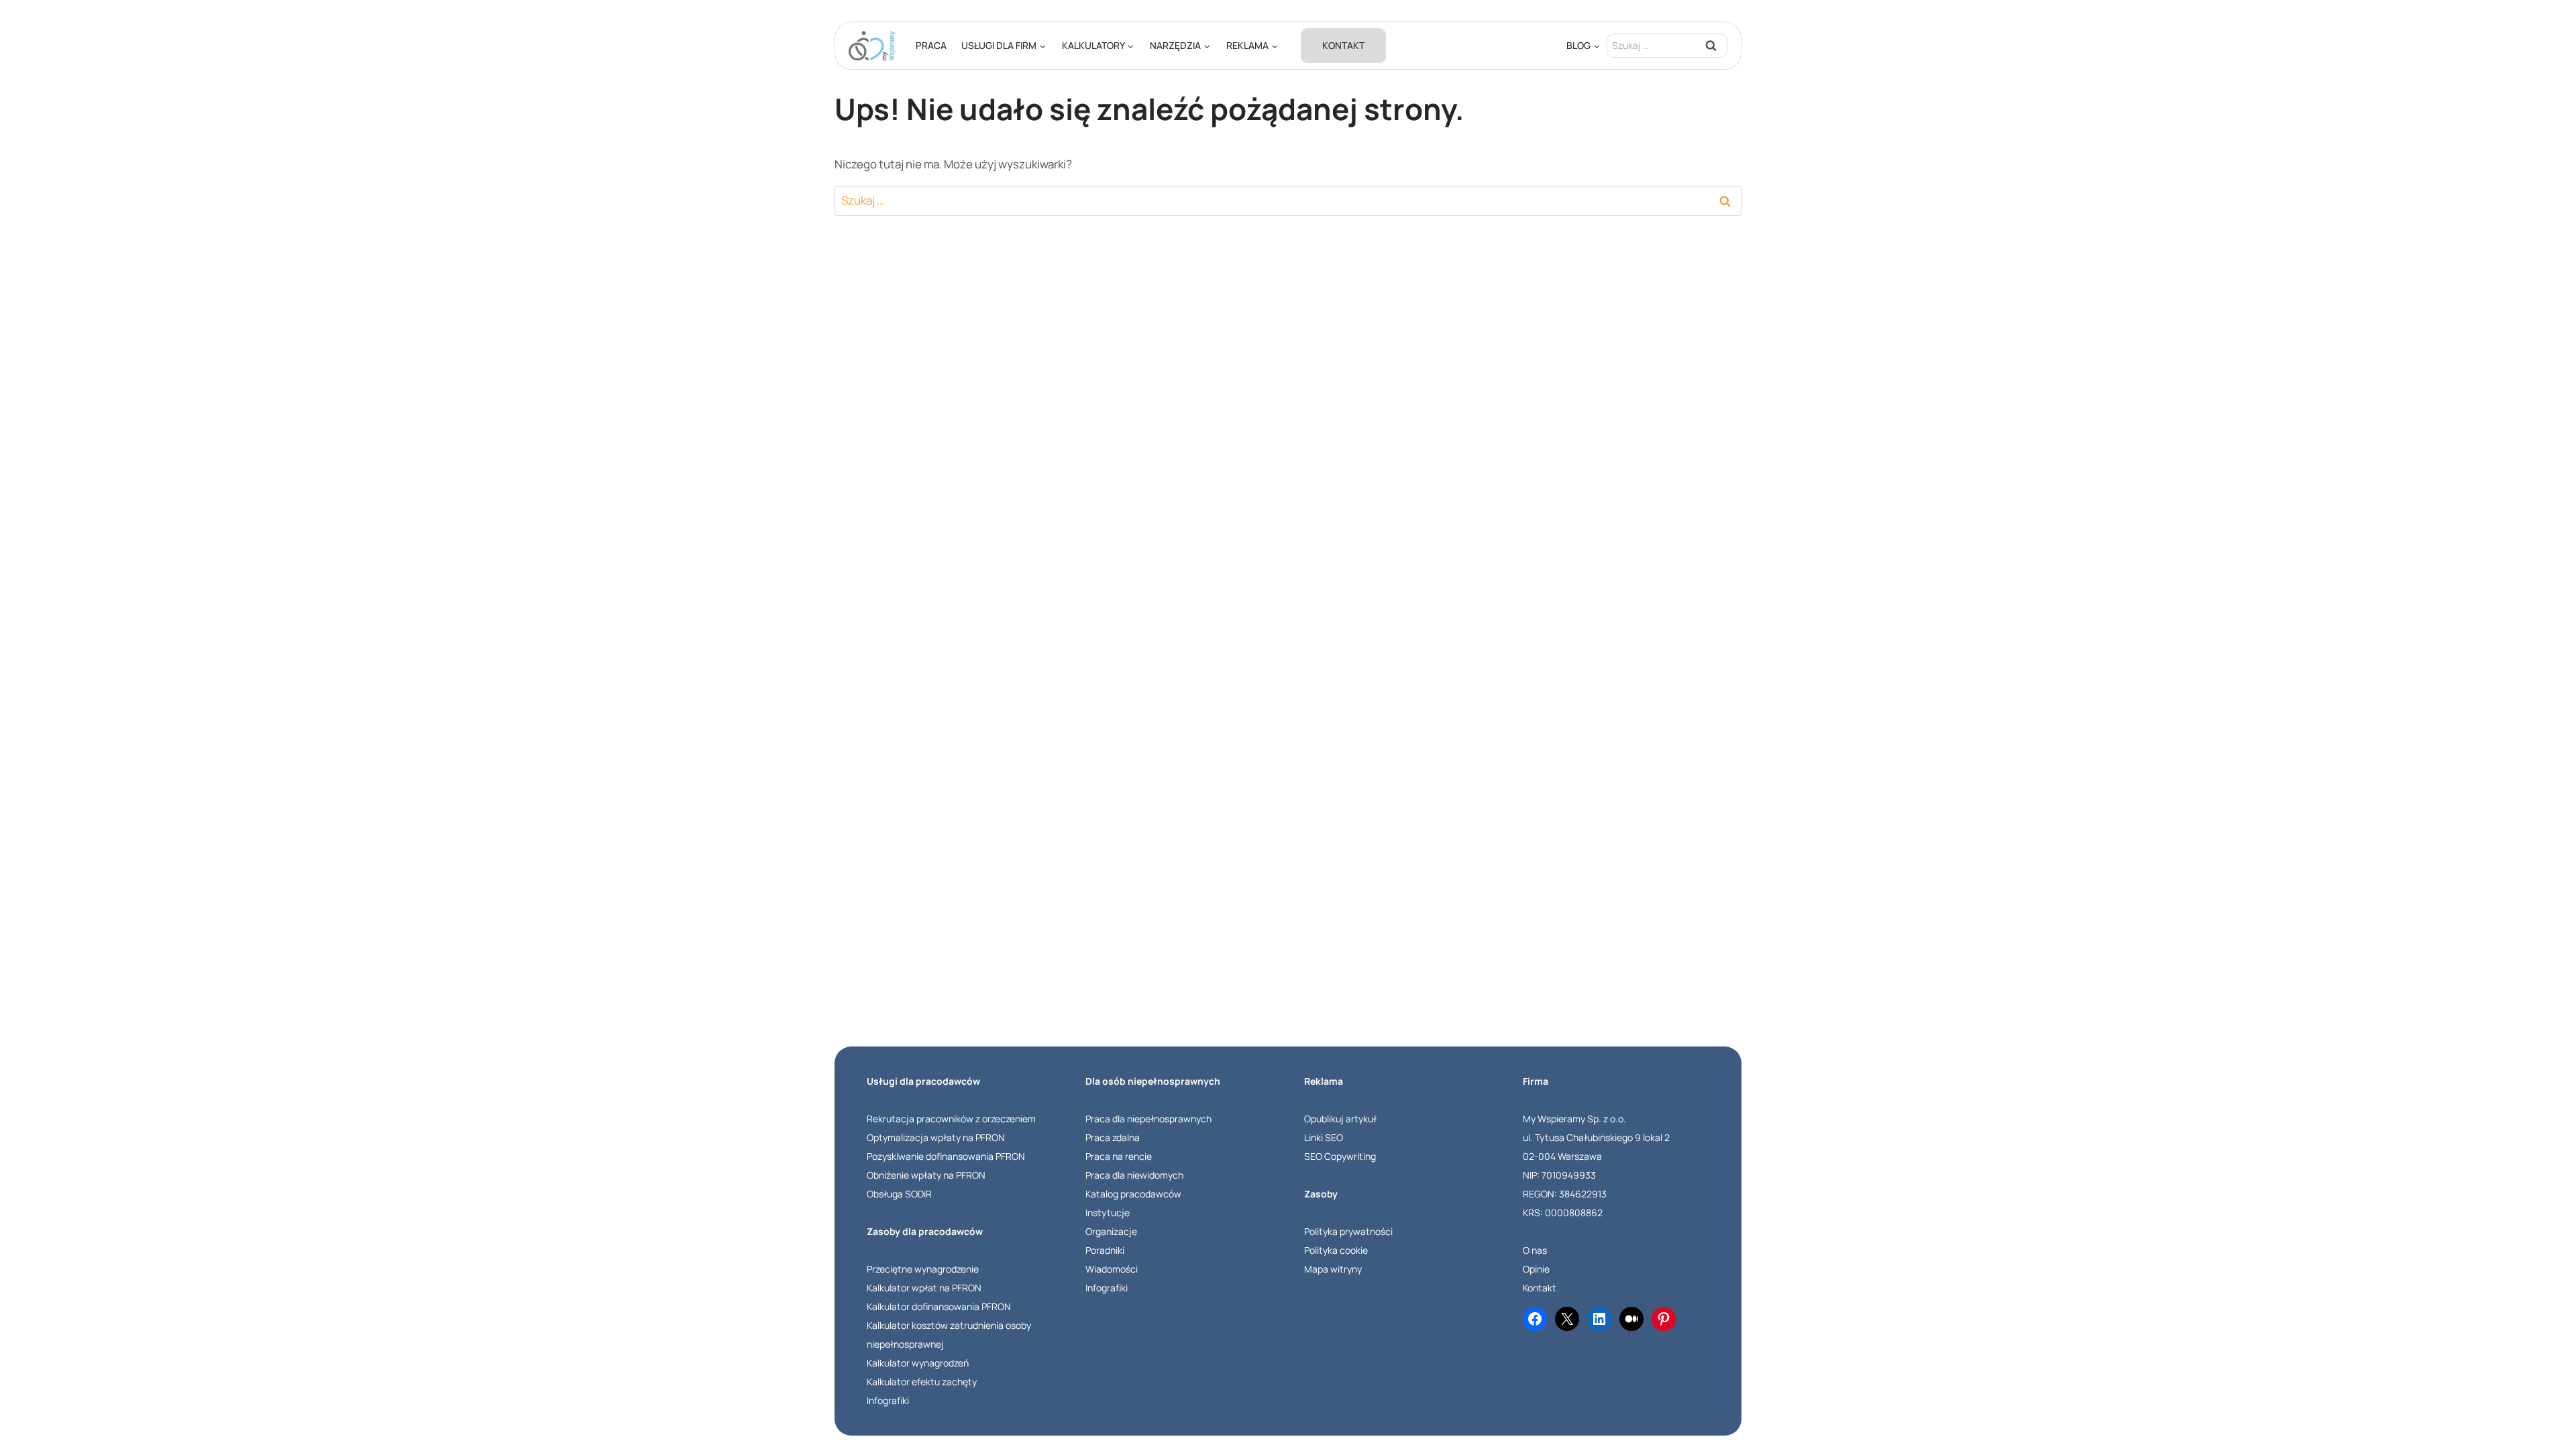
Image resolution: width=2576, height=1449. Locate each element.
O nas (1535, 1250)
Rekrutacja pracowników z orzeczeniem (951, 1119)
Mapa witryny (1333, 1269)
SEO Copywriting (1340, 1156)
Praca (931, 45)
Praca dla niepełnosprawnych (1148, 1119)
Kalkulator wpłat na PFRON (924, 1288)
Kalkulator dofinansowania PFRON (939, 1306)
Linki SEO (1324, 1137)
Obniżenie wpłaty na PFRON (926, 1175)
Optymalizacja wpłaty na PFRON (936, 1137)
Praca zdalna (1113, 1137)
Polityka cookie (1336, 1250)
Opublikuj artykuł (1340, 1119)
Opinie (1536, 1269)
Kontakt (1343, 45)
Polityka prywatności (1348, 1231)
